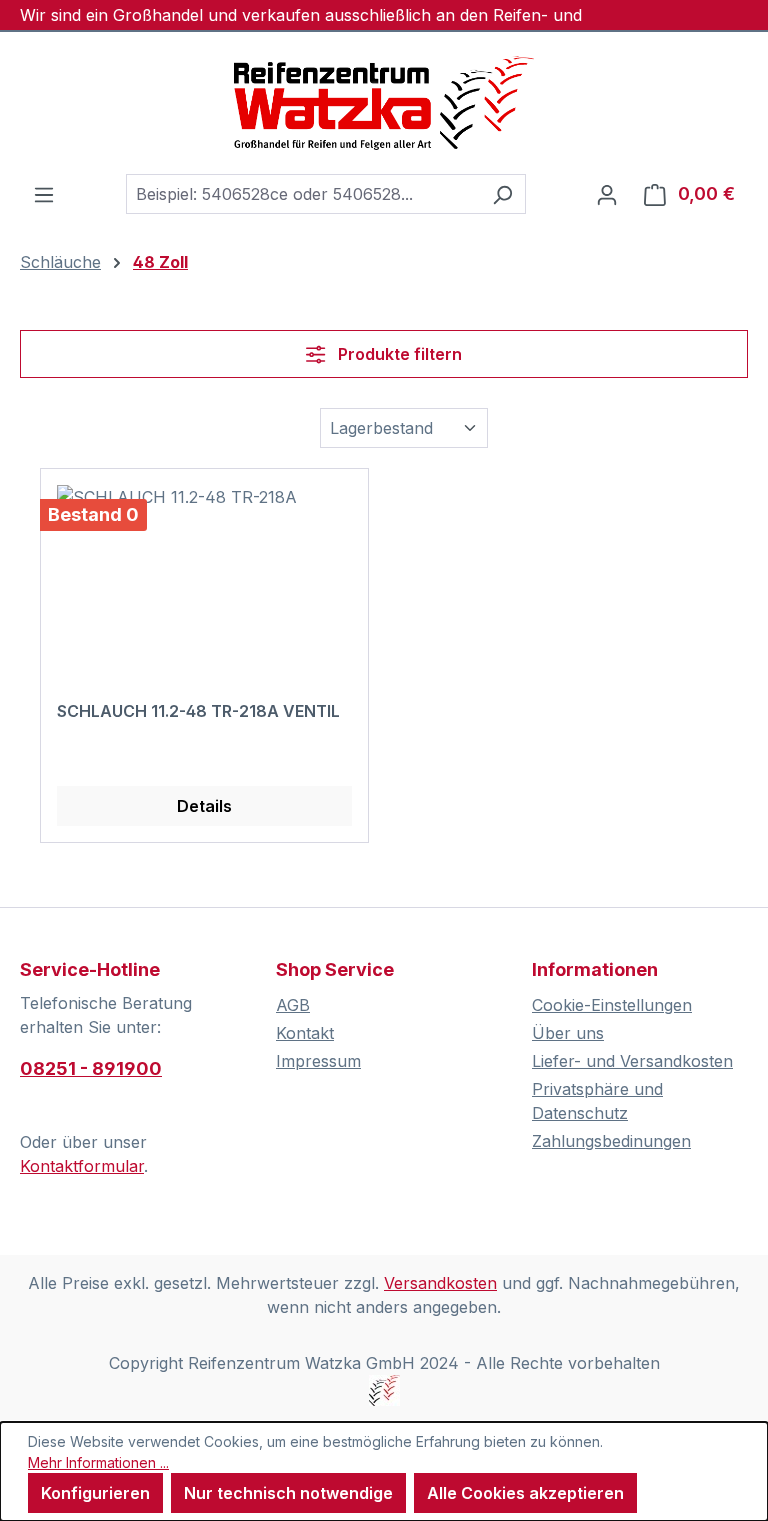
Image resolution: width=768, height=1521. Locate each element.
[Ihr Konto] (607, 194)
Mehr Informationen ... (98, 1462)
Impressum (318, 1061)
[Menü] (44, 194)
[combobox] (303, 194)
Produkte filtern (398, 354)
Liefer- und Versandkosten (632, 1061)
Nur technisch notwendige (288, 1493)
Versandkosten (440, 1283)
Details (204, 806)
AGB (293, 1005)
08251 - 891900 (91, 1068)
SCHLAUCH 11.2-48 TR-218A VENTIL (198, 711)
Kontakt (305, 1033)
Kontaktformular (82, 1166)
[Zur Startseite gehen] (384, 103)
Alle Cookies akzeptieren (525, 1493)
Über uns (568, 1033)
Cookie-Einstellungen (612, 1005)
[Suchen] (502, 194)
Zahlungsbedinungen (611, 1141)
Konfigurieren (95, 1493)
